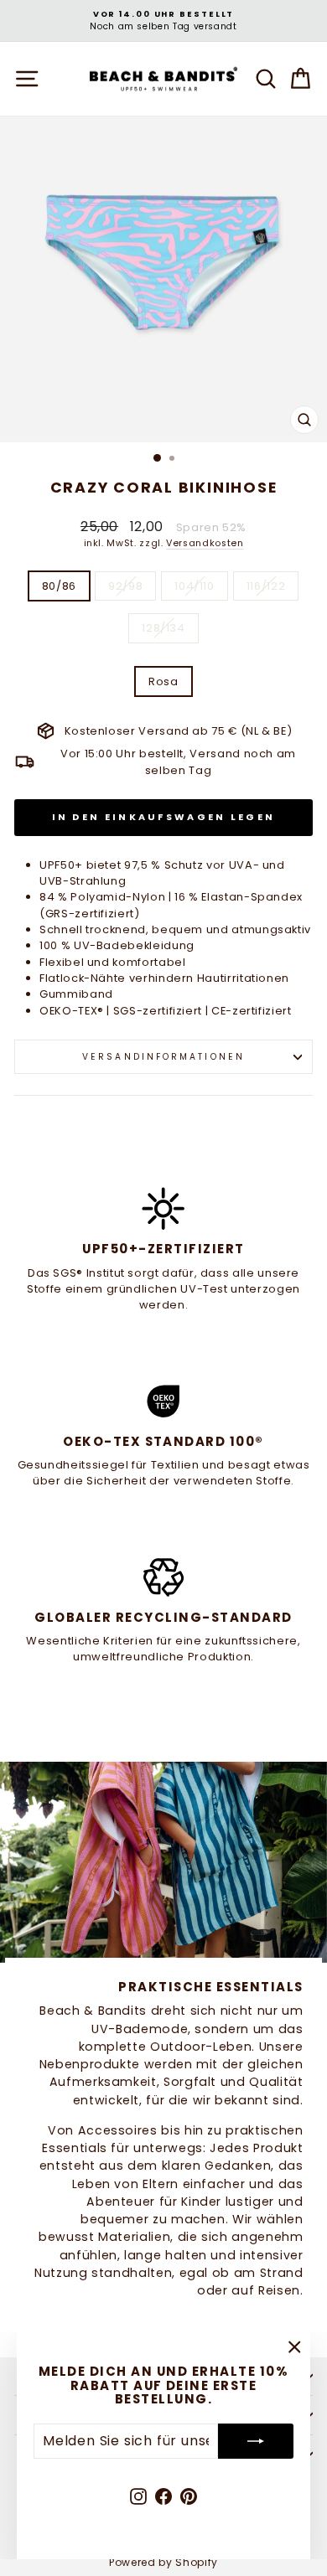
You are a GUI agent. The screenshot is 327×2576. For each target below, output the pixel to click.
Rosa (163, 681)
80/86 (59, 586)
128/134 (163, 628)
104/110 (195, 586)
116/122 (266, 586)
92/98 (125, 586)
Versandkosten (205, 543)
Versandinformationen (163, 1057)
